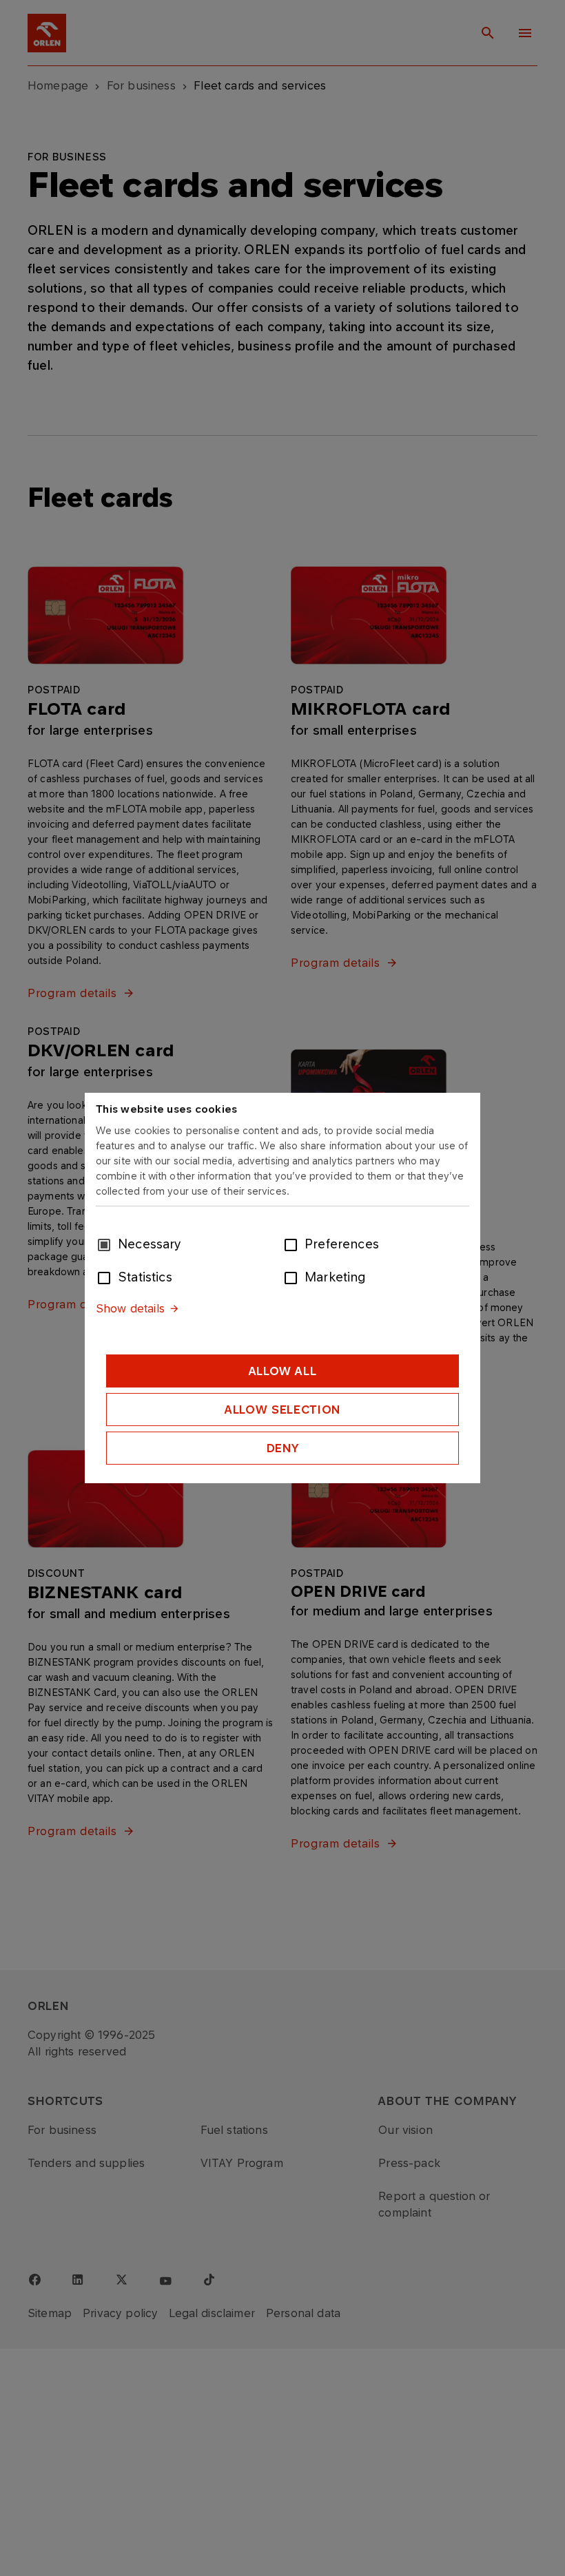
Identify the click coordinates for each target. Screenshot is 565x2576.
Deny (283, 1448)
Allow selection (282, 1410)
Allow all (283, 1371)
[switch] (294, 1244)
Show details (130, 1308)
